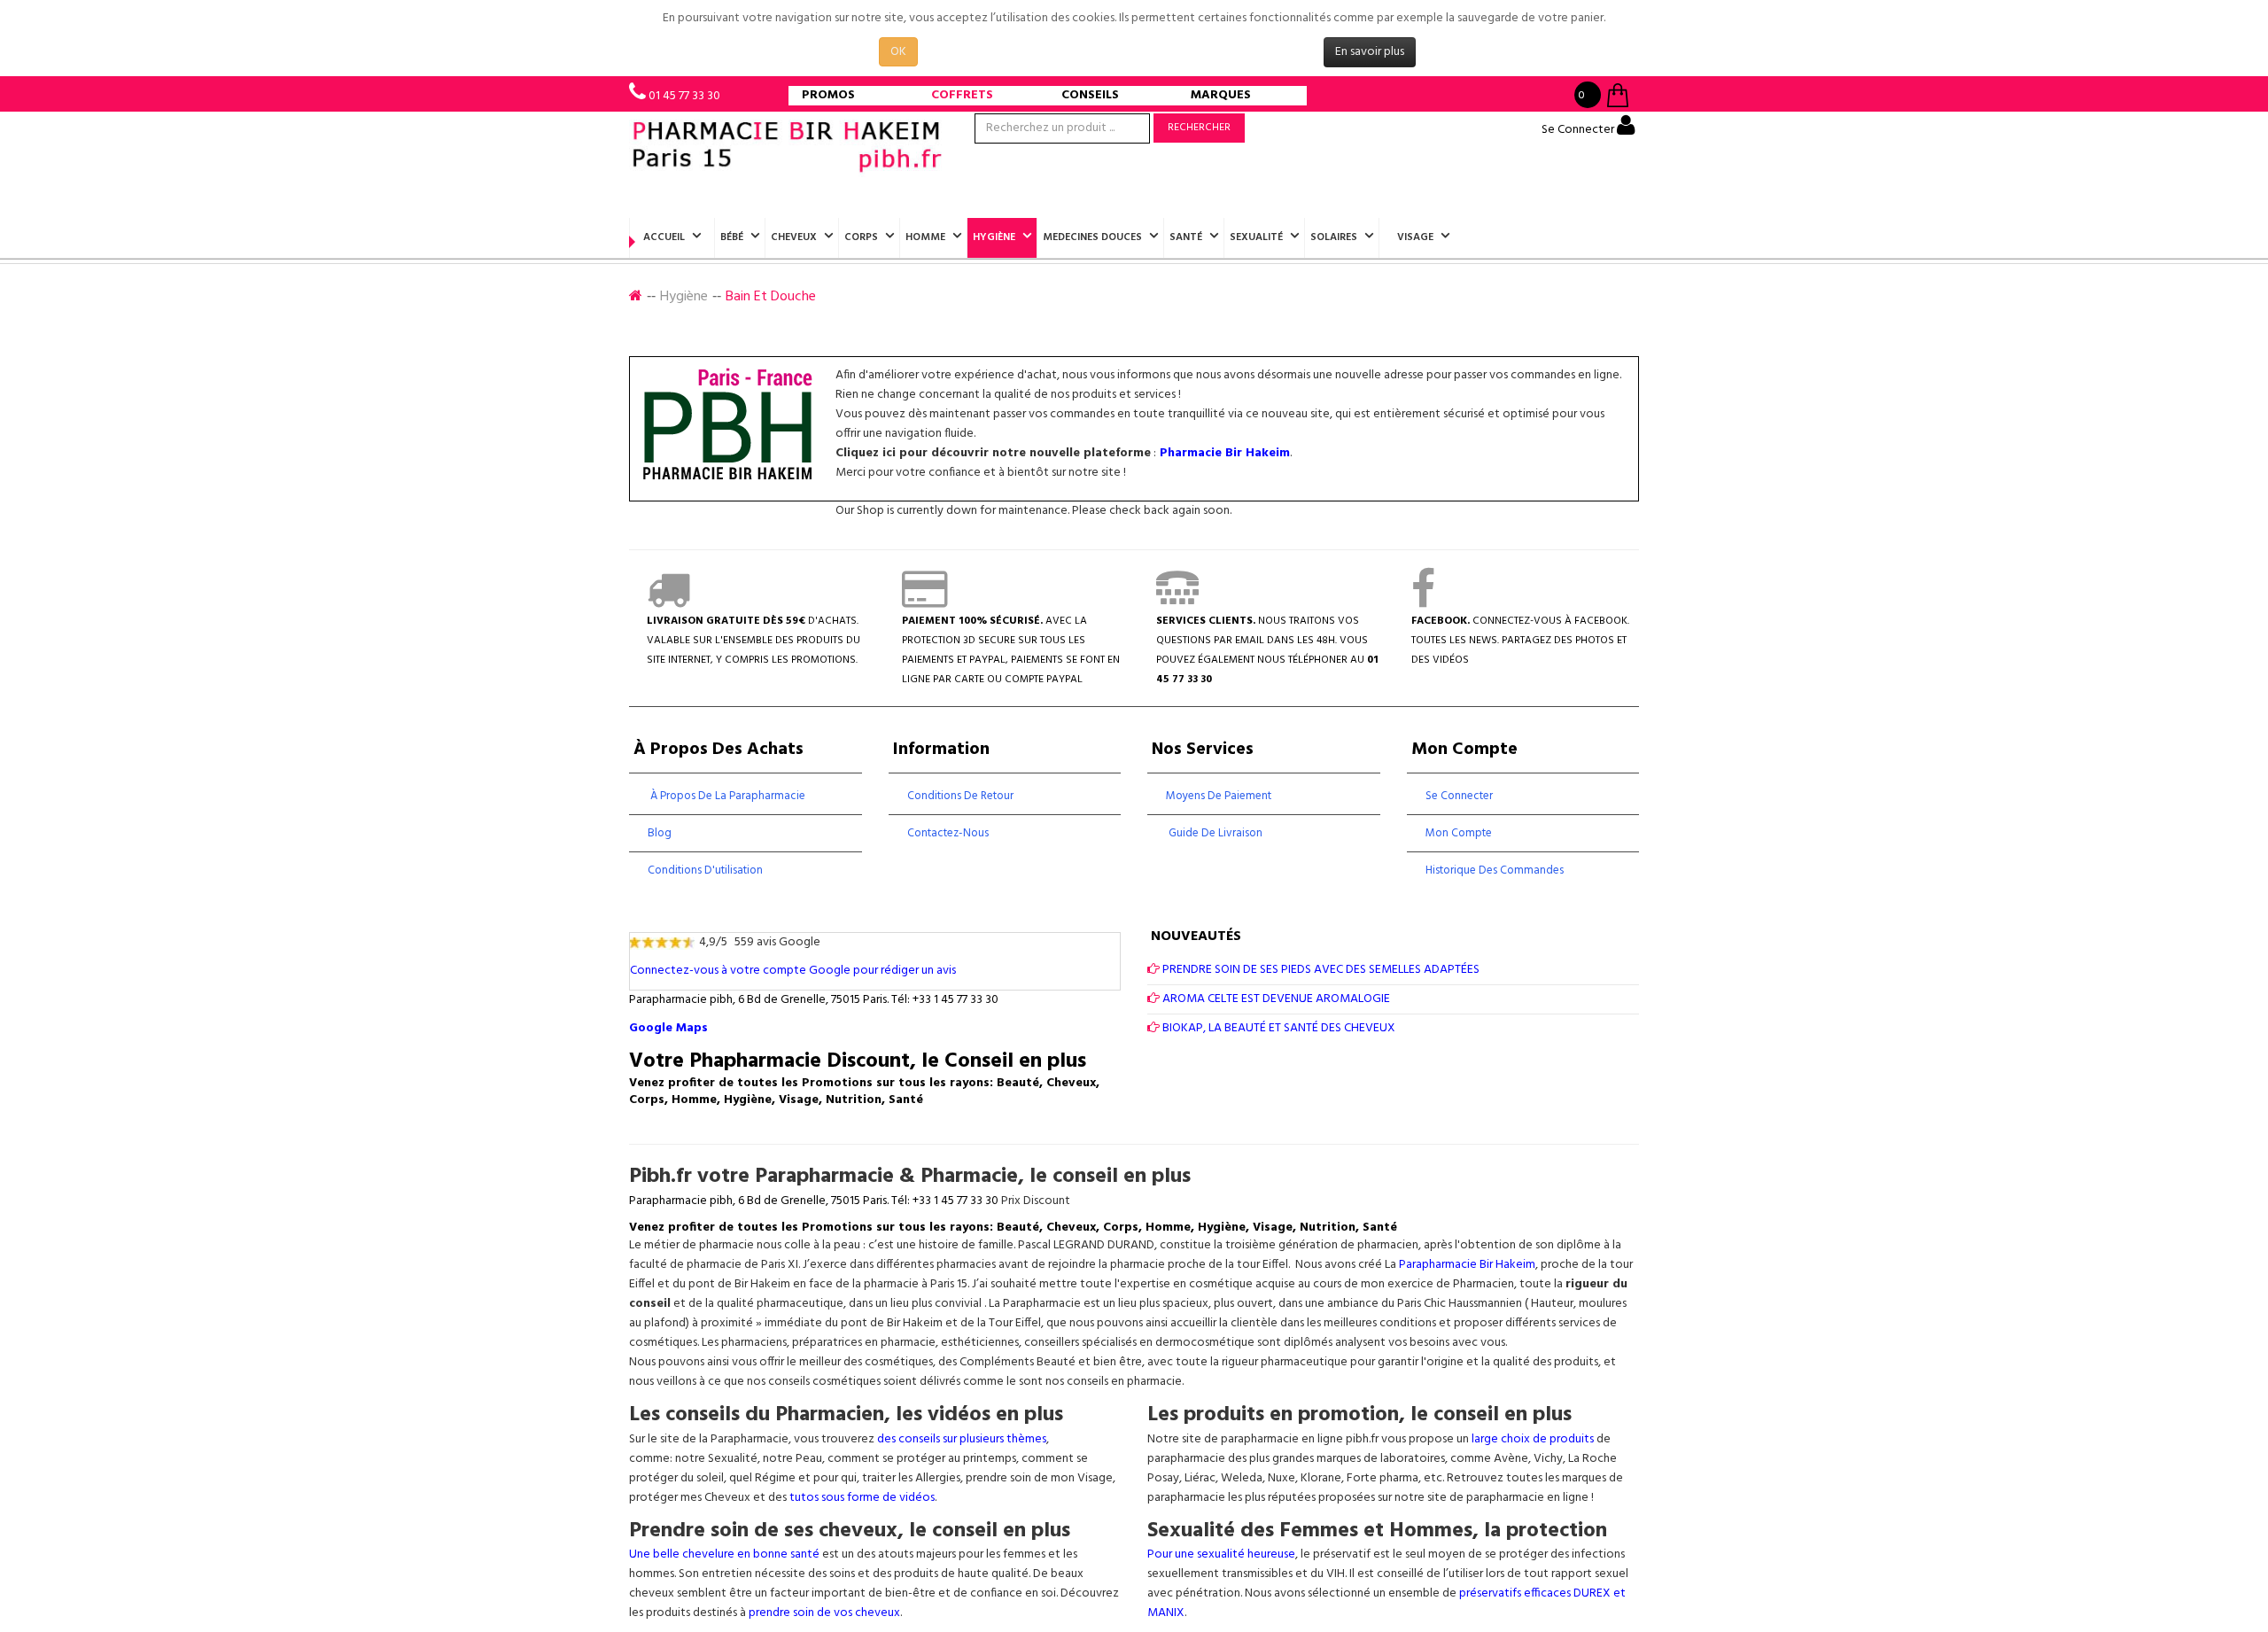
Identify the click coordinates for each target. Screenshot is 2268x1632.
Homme (925, 237)
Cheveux (794, 237)
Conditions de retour (960, 796)
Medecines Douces (1092, 237)
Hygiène (994, 237)
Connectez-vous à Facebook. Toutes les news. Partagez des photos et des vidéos (1520, 641)
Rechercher (1199, 128)
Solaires (1334, 237)
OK (898, 52)
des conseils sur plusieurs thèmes (962, 1439)
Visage (1415, 237)
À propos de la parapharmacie (726, 796)
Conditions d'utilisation (705, 870)
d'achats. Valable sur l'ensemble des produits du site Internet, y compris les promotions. (753, 641)
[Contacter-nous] (1177, 602)
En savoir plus (1370, 52)
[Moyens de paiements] (924, 602)
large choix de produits (1534, 1439)
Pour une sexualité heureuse (1221, 1554)
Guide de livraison (1214, 833)
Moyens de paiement (1219, 796)
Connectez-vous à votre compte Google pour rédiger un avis (793, 971)
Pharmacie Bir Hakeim (1225, 453)
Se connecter (1459, 796)
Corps (861, 237)
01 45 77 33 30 (684, 96)
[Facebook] (1423, 602)
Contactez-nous (948, 833)
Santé (1186, 237)
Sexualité (1256, 237)
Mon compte (1459, 833)
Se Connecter (1579, 130)
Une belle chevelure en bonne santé (724, 1554)
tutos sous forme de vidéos (862, 1498)
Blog (660, 833)
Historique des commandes (1495, 870)
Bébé (732, 237)
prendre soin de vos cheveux (824, 1613)
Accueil (664, 237)
